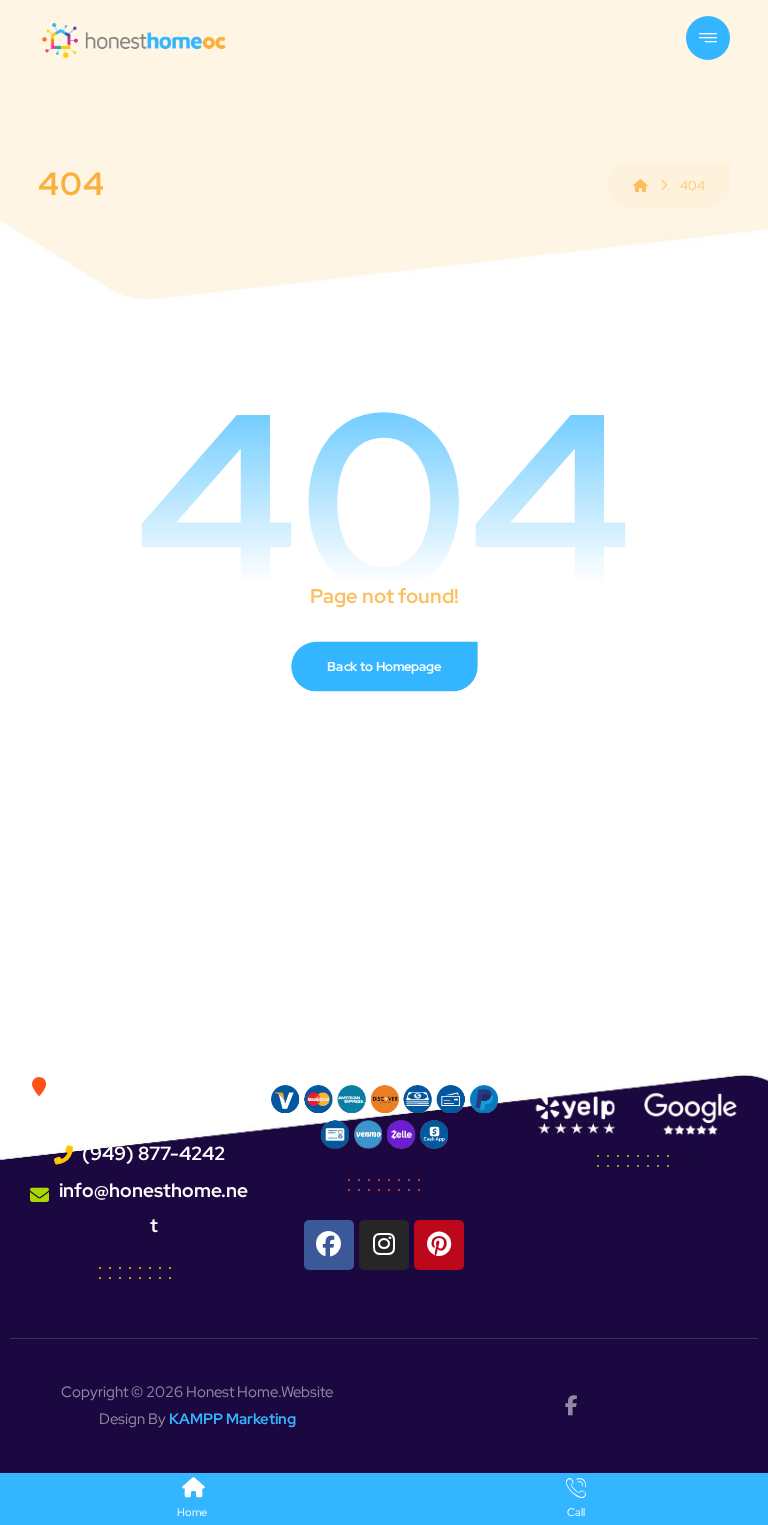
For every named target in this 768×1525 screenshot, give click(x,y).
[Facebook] (329, 1245)
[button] (708, 38)
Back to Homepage (384, 666)
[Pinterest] (439, 1245)
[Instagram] (384, 1245)
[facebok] (571, 1406)
